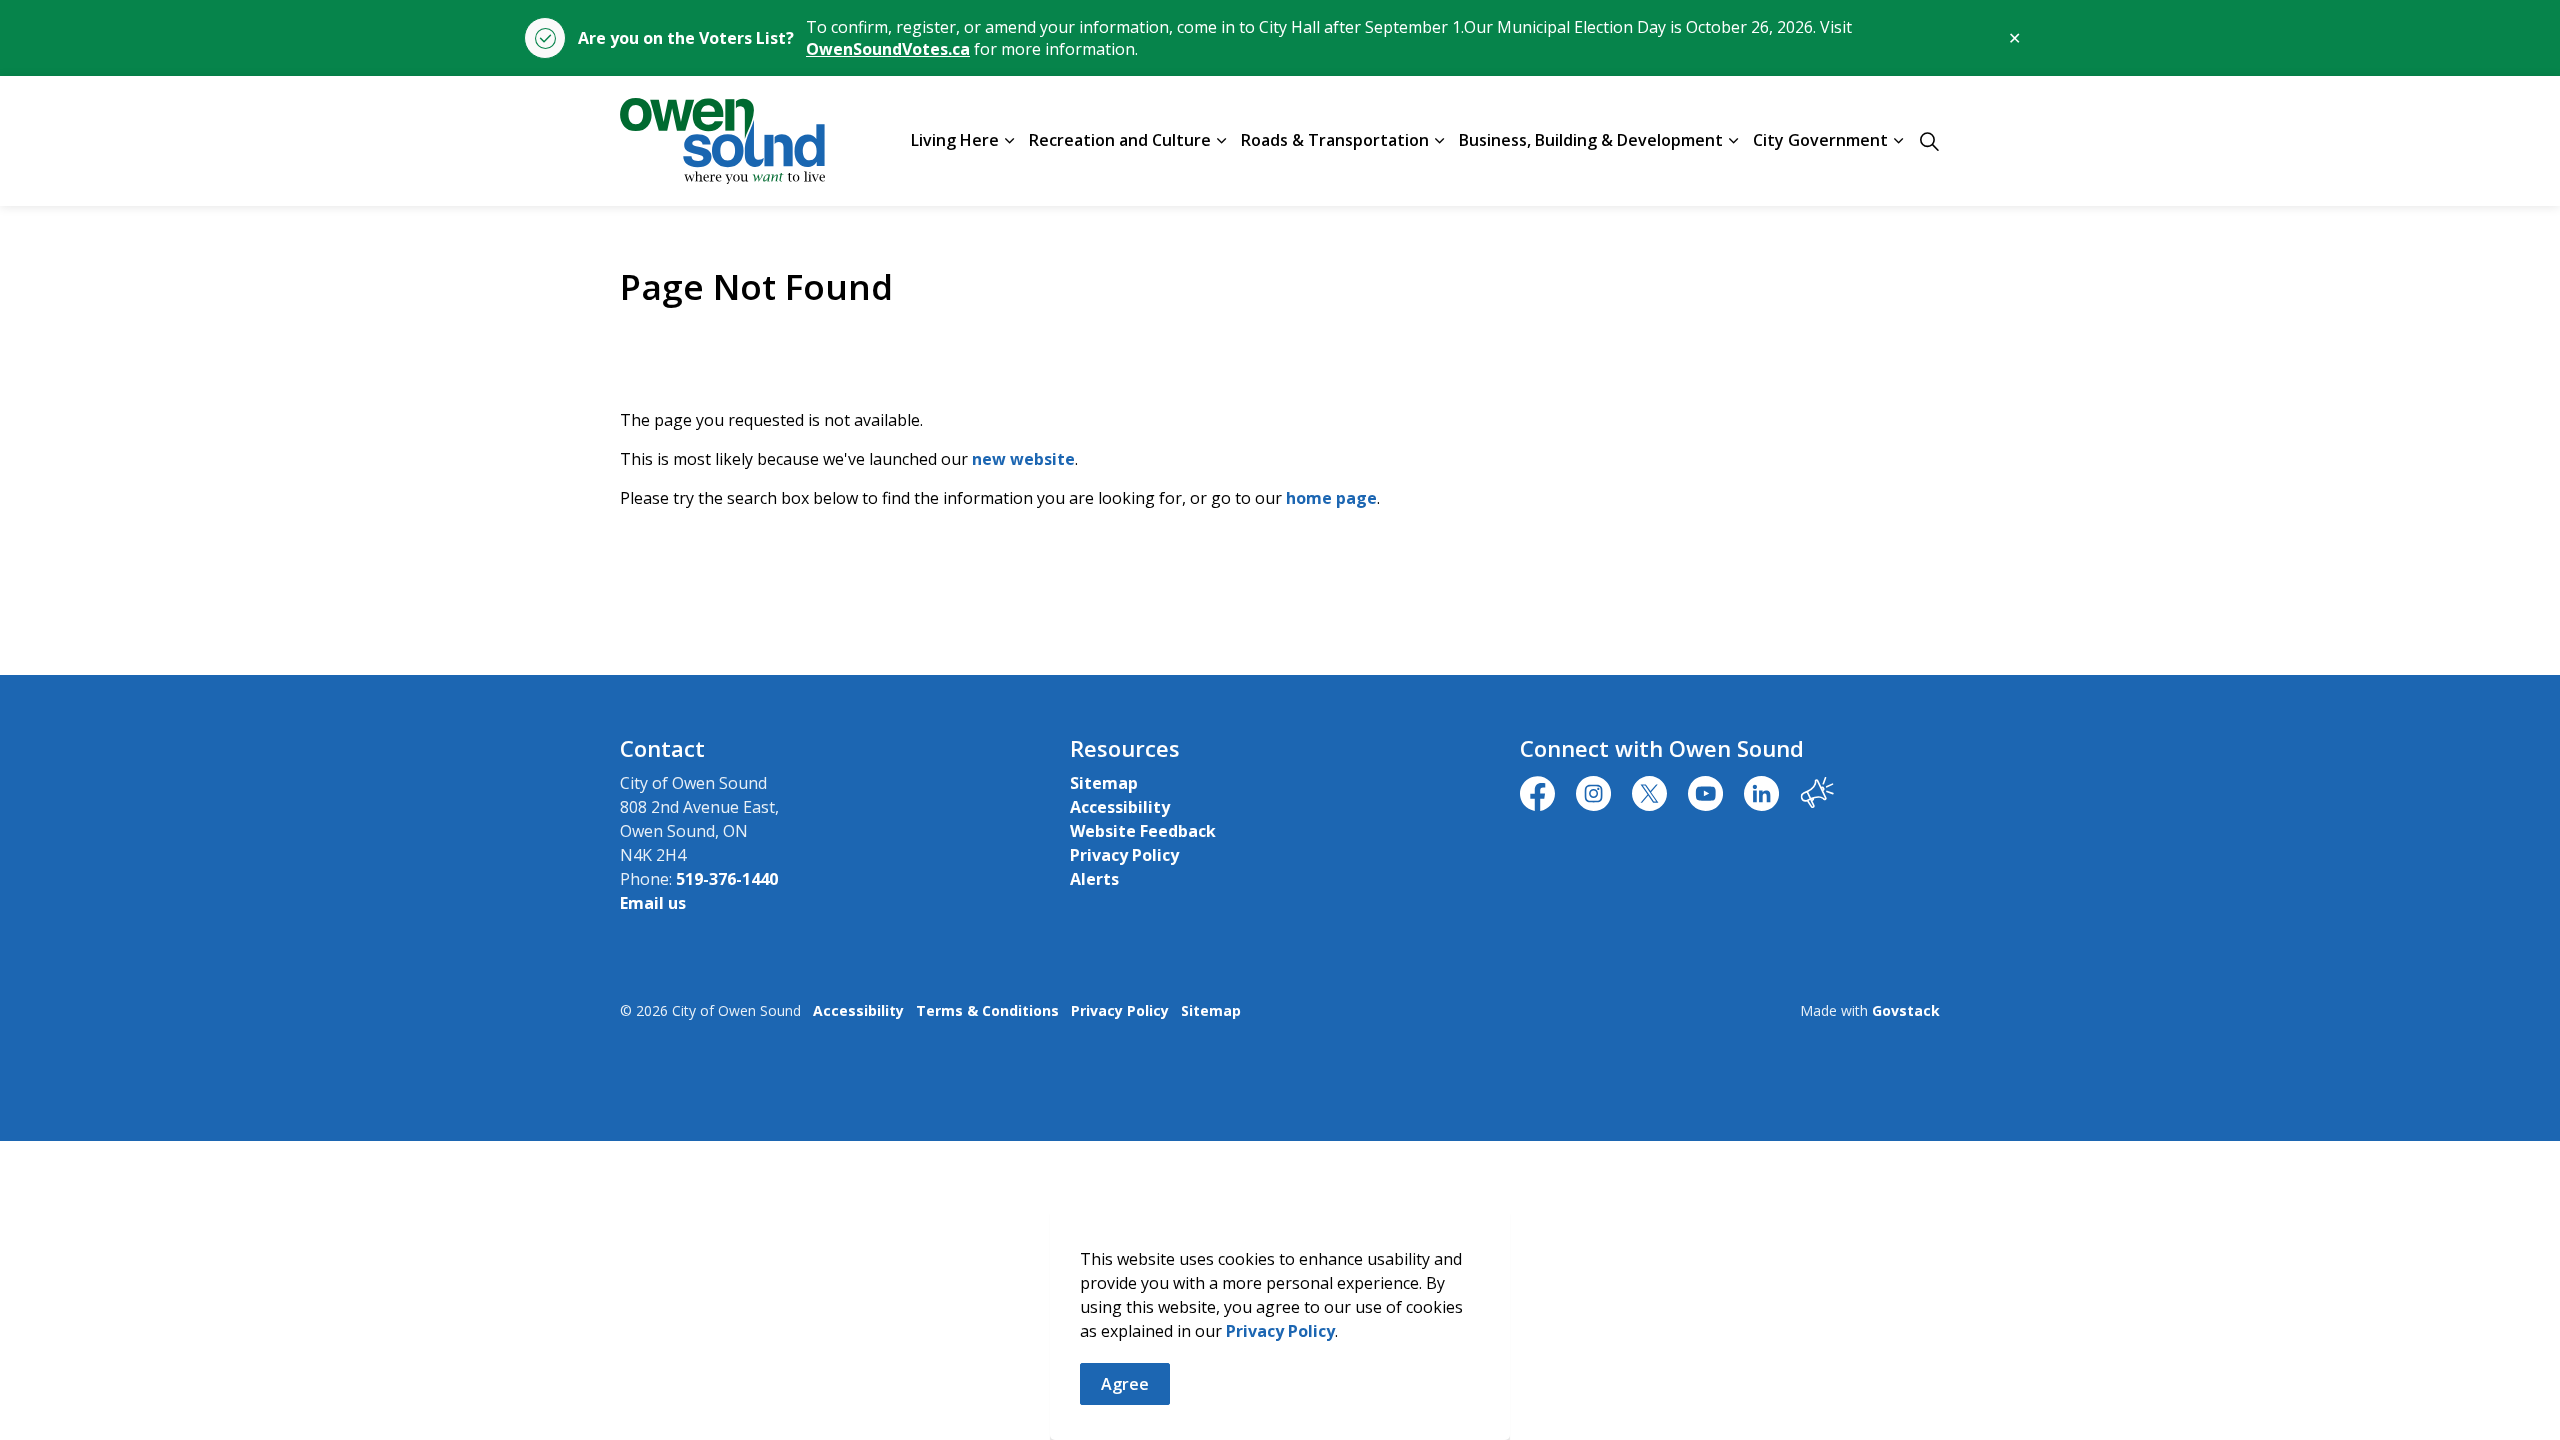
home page (1331, 498)
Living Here (955, 140)
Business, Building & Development (1591, 140)
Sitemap (1104, 783)
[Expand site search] (1929, 141)
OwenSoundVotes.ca (888, 49)
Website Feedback (1143, 831)
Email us (653, 903)
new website (1023, 459)
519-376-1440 (727, 879)
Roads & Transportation (1335, 140)
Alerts (1094, 879)
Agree (1125, 1384)
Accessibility (1120, 807)
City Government (1820, 140)
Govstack (1906, 1010)
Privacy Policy (1280, 1331)
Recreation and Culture (1120, 140)
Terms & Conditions (987, 1010)
